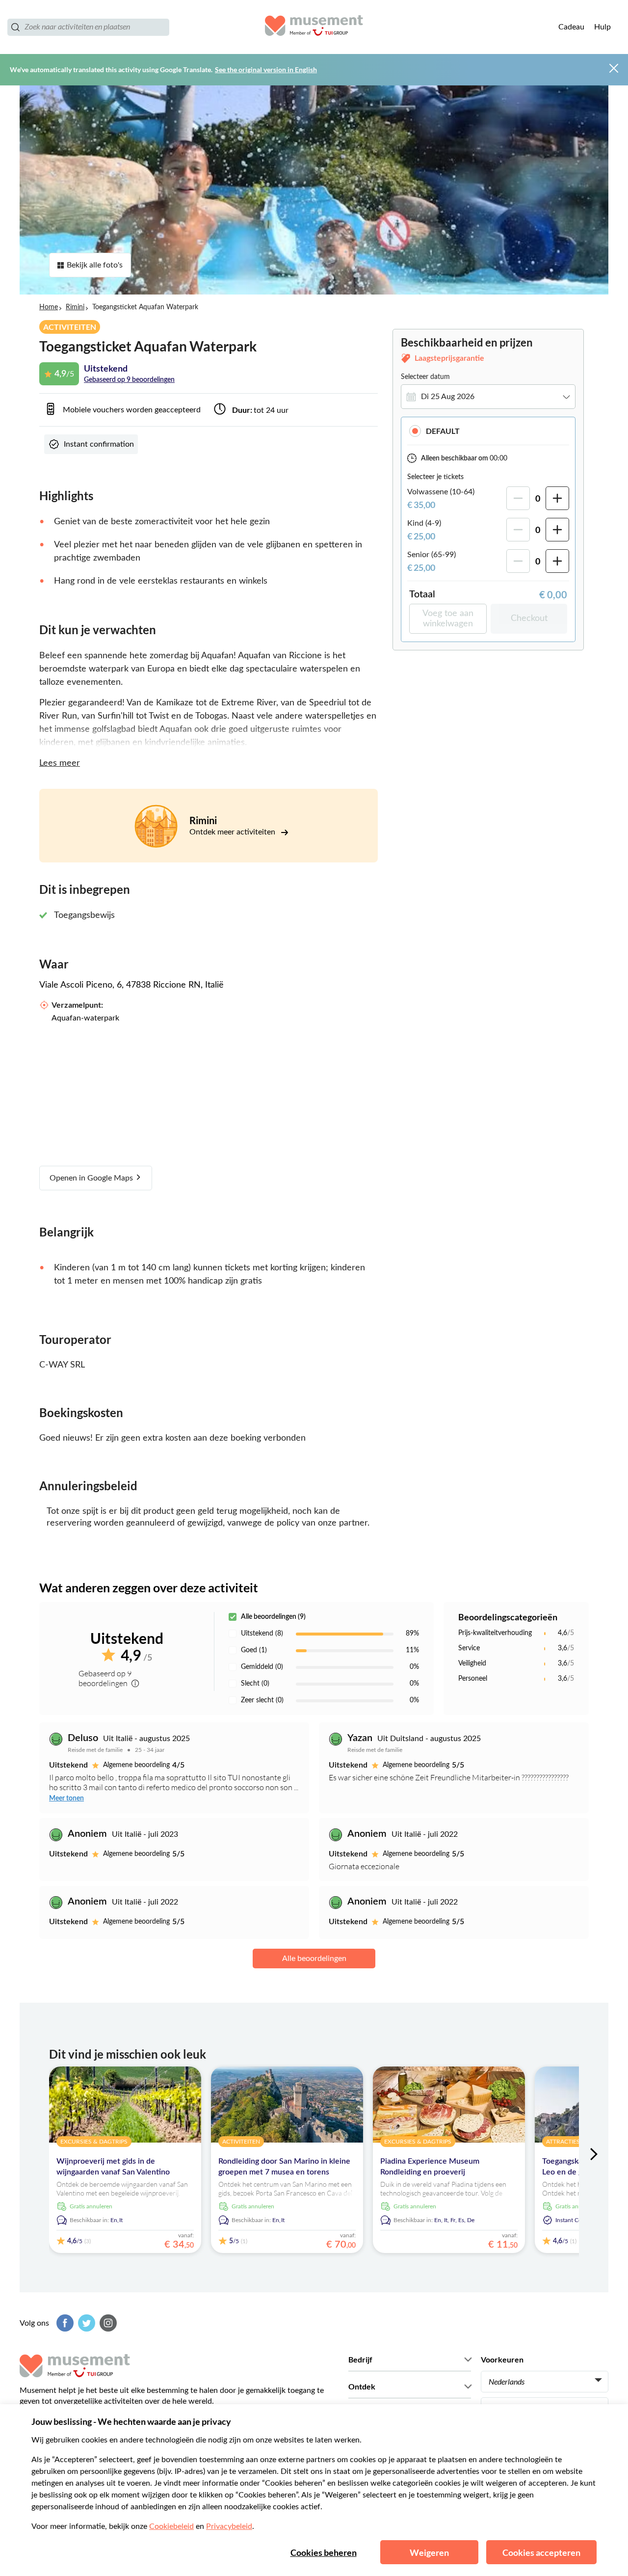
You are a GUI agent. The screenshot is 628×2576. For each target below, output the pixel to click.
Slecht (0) (255, 1684)
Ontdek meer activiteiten (233, 832)
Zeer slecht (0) (262, 1700)
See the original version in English (266, 69)
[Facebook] (64, 2323)
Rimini (75, 307)
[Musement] (314, 27)
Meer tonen (66, 1798)
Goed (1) (254, 1650)
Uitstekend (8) (262, 1634)
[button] (488, 431)
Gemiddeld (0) (262, 1667)
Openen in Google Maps (92, 1178)
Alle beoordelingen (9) (273, 1617)
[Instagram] (107, 2323)
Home (49, 307)
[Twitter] (85, 2323)
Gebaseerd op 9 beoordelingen (129, 380)
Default (443, 431)
